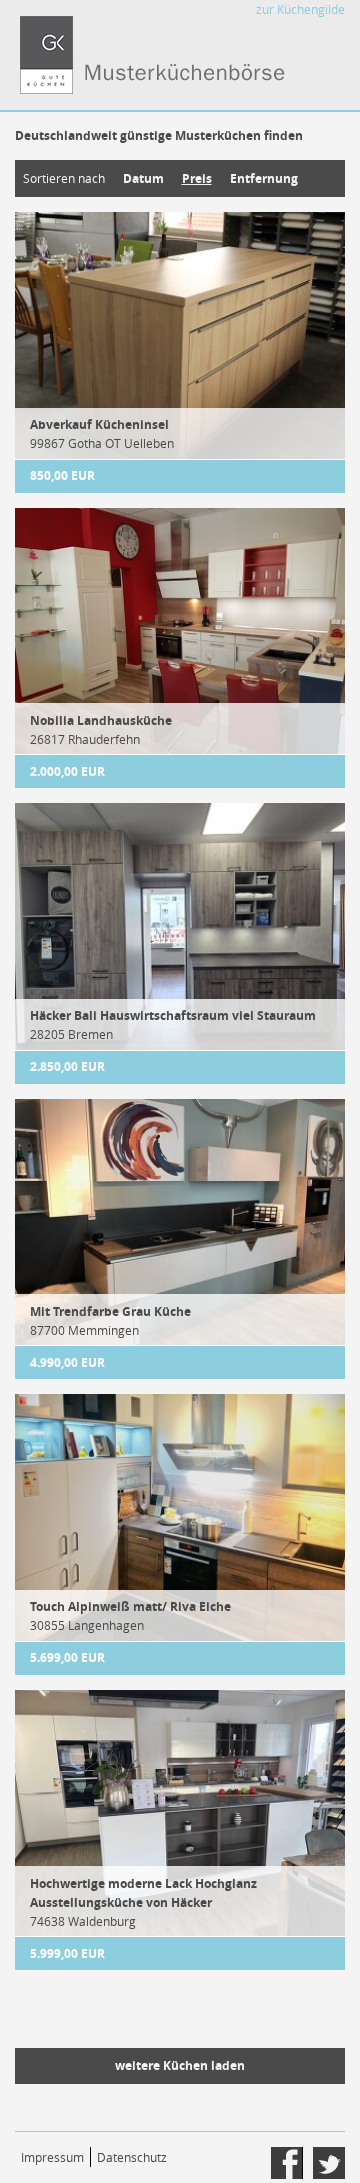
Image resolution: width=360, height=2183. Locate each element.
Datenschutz (132, 2157)
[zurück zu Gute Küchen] (300, 9)
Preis (197, 178)
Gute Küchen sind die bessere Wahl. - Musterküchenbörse (180, 55)
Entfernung (264, 178)
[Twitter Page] (329, 2163)
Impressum (52, 2157)
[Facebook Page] (287, 2163)
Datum (143, 178)
